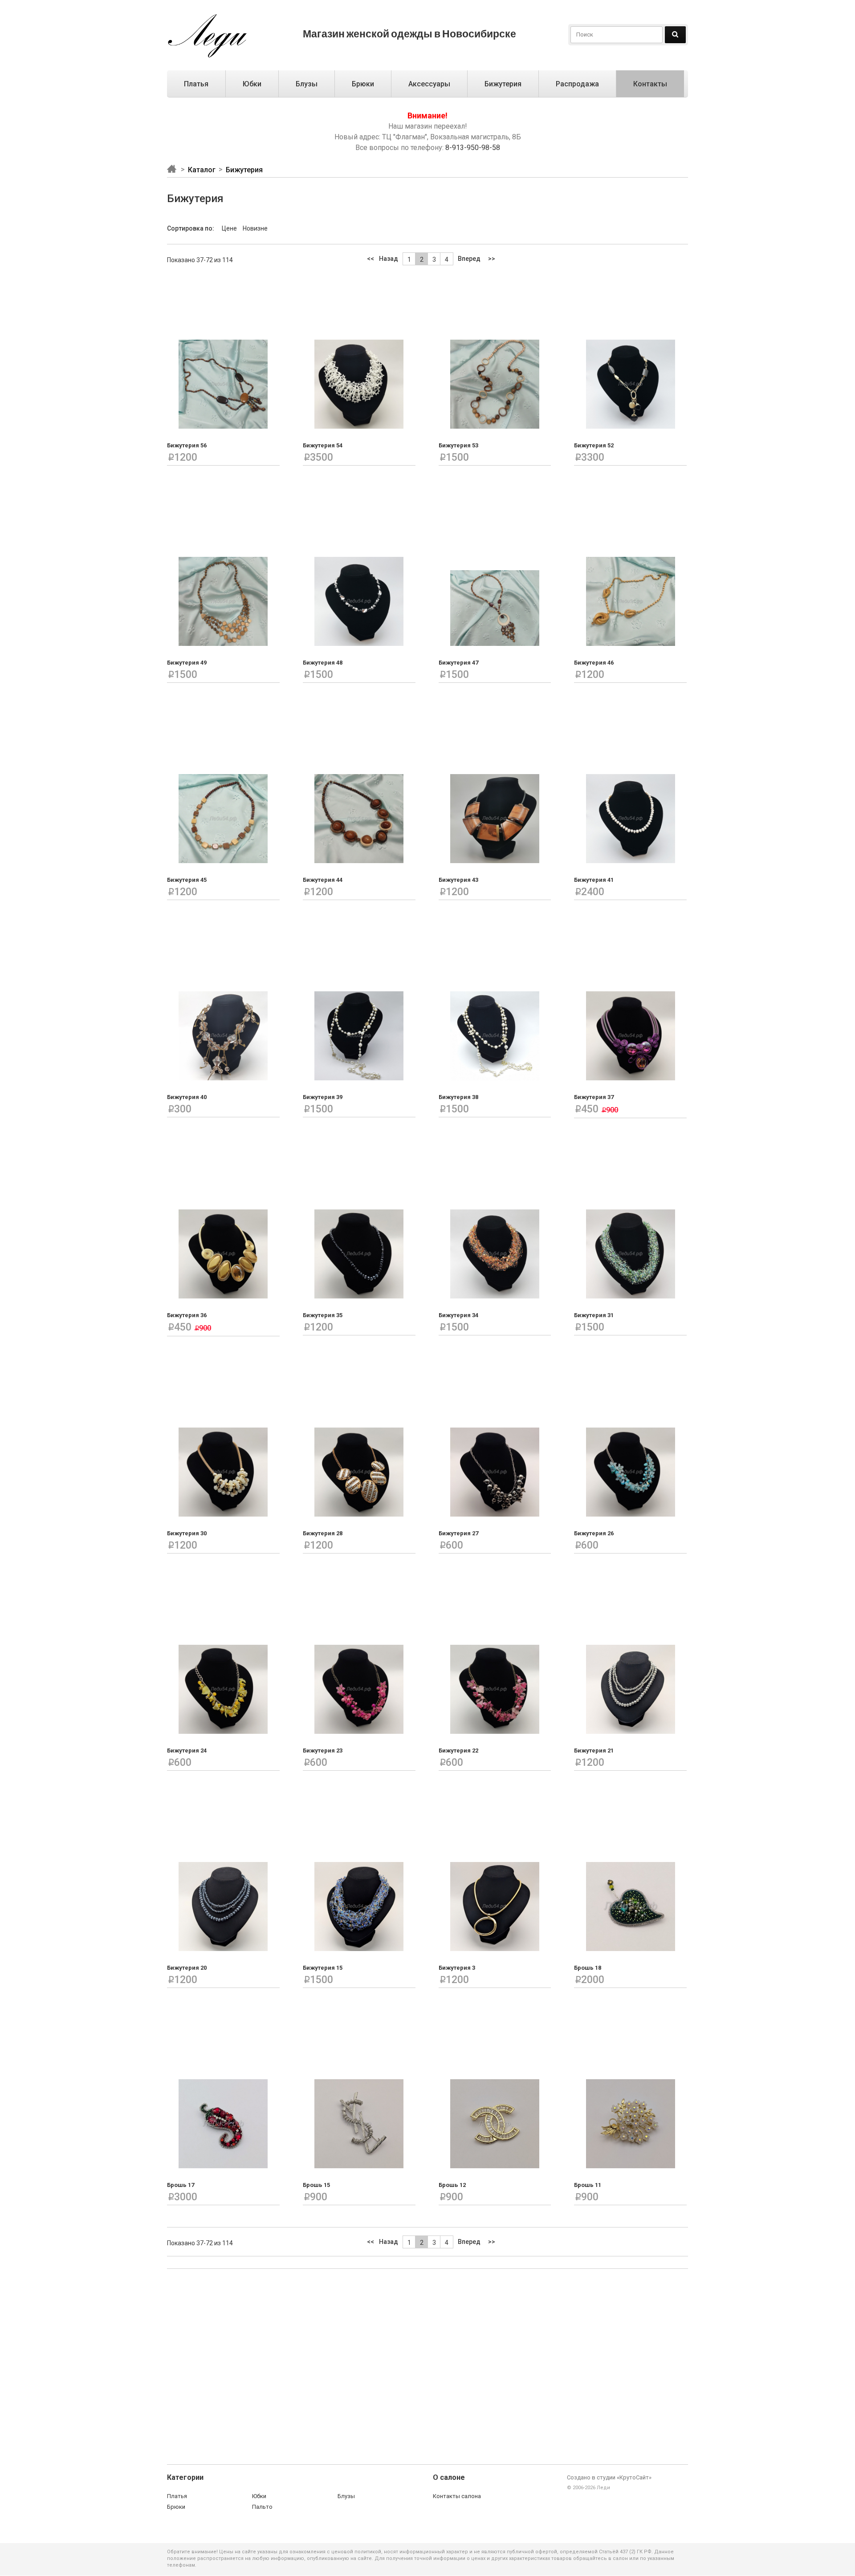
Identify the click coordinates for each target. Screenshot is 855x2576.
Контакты (650, 84)
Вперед (469, 259)
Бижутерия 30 (187, 1533)
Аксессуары (429, 84)
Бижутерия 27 (458, 1533)
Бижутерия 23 (323, 1750)
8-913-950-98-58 (473, 148)
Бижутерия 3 (457, 1968)
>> (492, 259)
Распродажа (577, 84)
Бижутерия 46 (594, 663)
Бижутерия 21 (594, 1750)
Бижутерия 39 (323, 1097)
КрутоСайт (634, 2477)
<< (370, 259)
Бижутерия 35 (323, 1315)
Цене (230, 228)
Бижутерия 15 (323, 1968)
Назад (389, 259)
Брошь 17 (181, 2185)
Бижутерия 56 (187, 445)
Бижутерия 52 (594, 445)
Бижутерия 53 (458, 445)
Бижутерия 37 (594, 1097)
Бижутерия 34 (458, 1315)
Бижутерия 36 (187, 1315)
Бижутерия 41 (594, 880)
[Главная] (176, 169)
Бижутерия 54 (323, 445)
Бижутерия (503, 84)
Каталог (202, 170)
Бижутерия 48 (323, 663)
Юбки (252, 84)
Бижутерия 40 (187, 1097)
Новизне (255, 228)
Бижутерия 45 (187, 880)
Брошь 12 (452, 2185)
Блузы (307, 84)
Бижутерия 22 (458, 1750)
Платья (196, 84)
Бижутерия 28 (323, 1533)
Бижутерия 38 (458, 1097)
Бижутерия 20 (187, 1968)
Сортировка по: (191, 228)
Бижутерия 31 (594, 1315)
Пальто (262, 2507)
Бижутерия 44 (323, 880)
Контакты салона (457, 2496)
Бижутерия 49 (187, 663)
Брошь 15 (316, 2185)
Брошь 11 (588, 2185)
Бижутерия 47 (458, 663)
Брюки (363, 84)
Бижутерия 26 (594, 1533)
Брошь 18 (588, 1968)
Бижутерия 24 (187, 1750)
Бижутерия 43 (458, 880)
